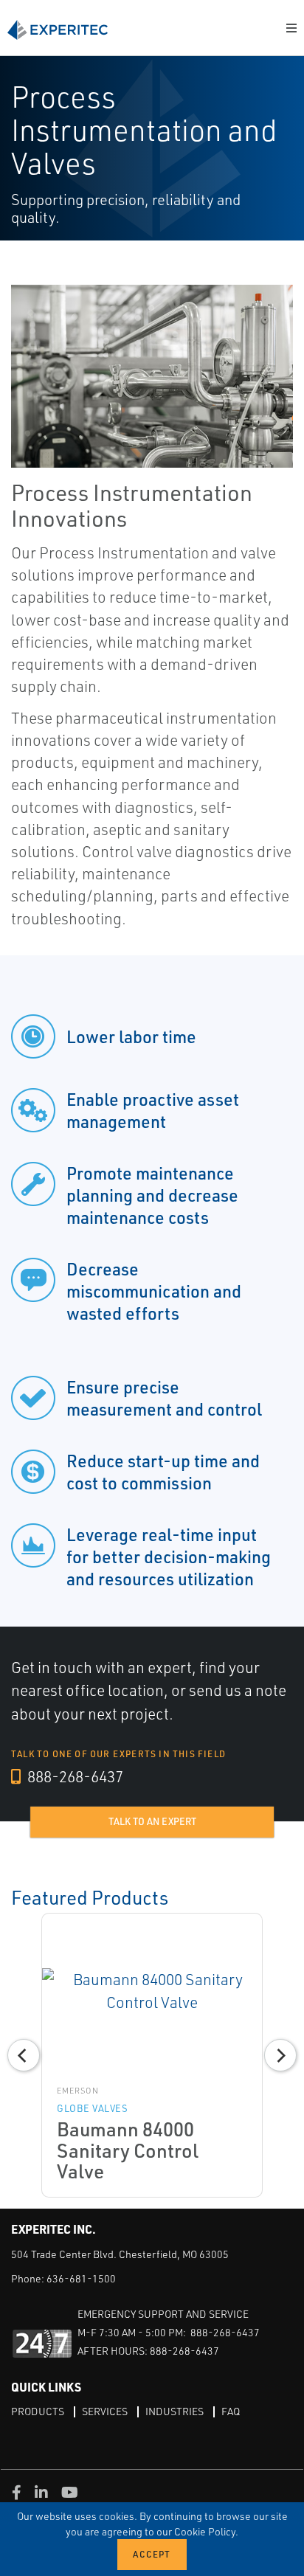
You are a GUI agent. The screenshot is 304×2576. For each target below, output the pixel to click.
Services (105, 2411)
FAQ (231, 2411)
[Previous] (24, 2055)
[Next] (280, 2055)
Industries (175, 2411)
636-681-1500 (81, 2278)
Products (38, 2411)
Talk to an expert (152, 1821)
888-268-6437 (74, 1776)
